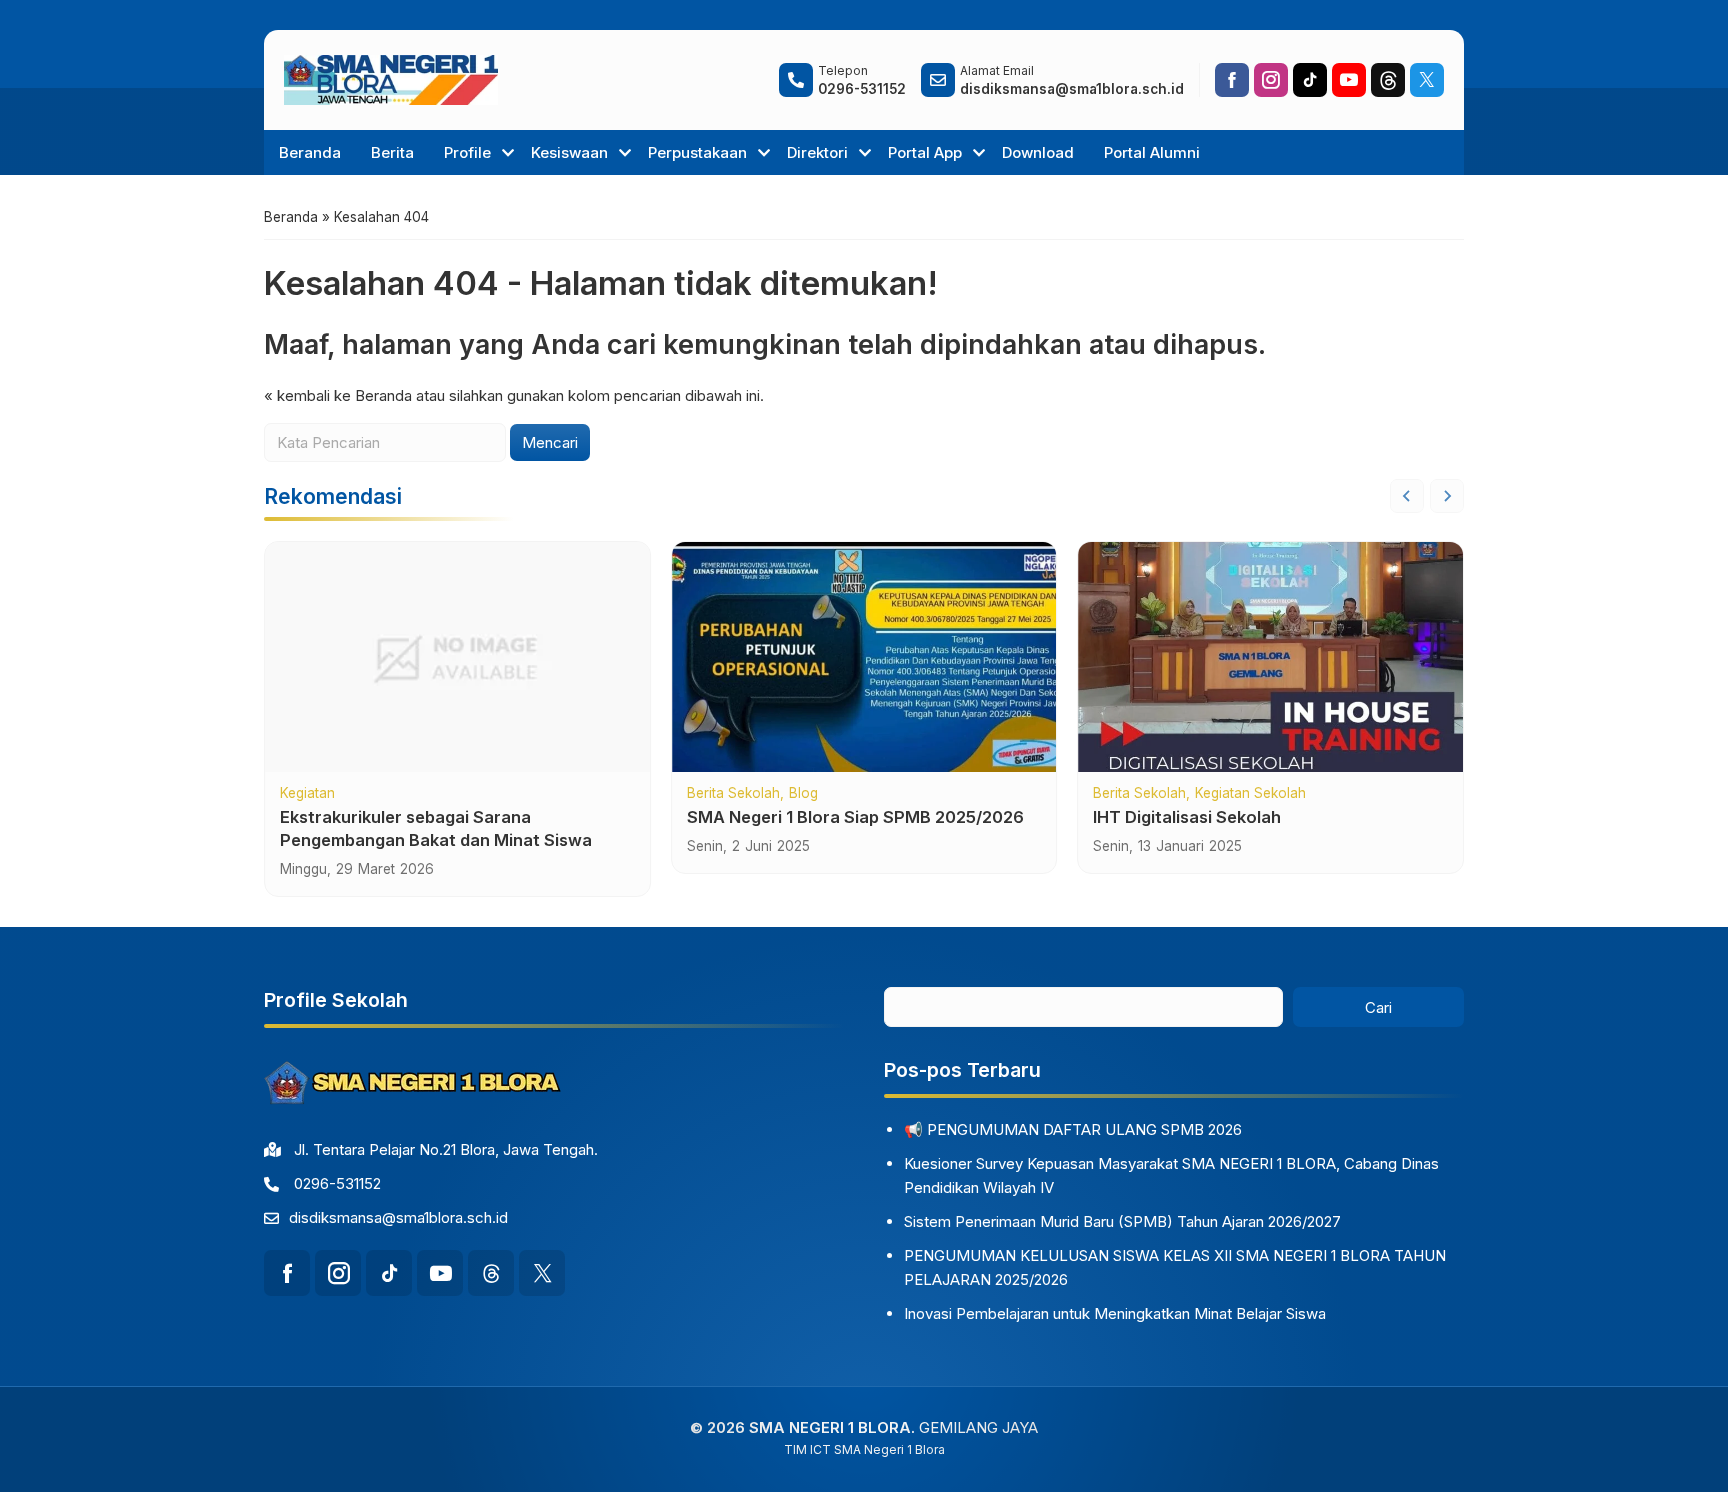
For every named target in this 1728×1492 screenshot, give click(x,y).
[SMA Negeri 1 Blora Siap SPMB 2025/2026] (864, 657)
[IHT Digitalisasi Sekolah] (1270, 657)
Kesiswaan (569, 152)
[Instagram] (1271, 80)
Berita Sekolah (733, 794)
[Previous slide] (1407, 496)
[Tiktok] (1310, 80)
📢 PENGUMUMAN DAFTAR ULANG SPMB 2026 (1073, 1129)
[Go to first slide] (1447, 496)
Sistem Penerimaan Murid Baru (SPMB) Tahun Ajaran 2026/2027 (1122, 1221)
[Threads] (1388, 80)
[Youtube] (1349, 80)
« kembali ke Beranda (338, 395)
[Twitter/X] (1427, 80)
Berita (392, 152)
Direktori (817, 152)
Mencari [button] (550, 442)
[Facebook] (1232, 80)
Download (1038, 152)
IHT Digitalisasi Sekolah (1187, 817)
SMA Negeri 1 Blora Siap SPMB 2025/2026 (855, 817)
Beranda (310, 152)
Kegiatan (307, 794)
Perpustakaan (697, 152)
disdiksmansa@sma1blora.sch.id (398, 1217)
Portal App (925, 152)
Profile (467, 152)
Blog (803, 794)
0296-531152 (337, 1183)
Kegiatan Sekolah (1250, 794)
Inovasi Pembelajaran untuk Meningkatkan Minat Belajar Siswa (1115, 1313)
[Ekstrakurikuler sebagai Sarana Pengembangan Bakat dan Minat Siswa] (457, 657)
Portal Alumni (1152, 152)
